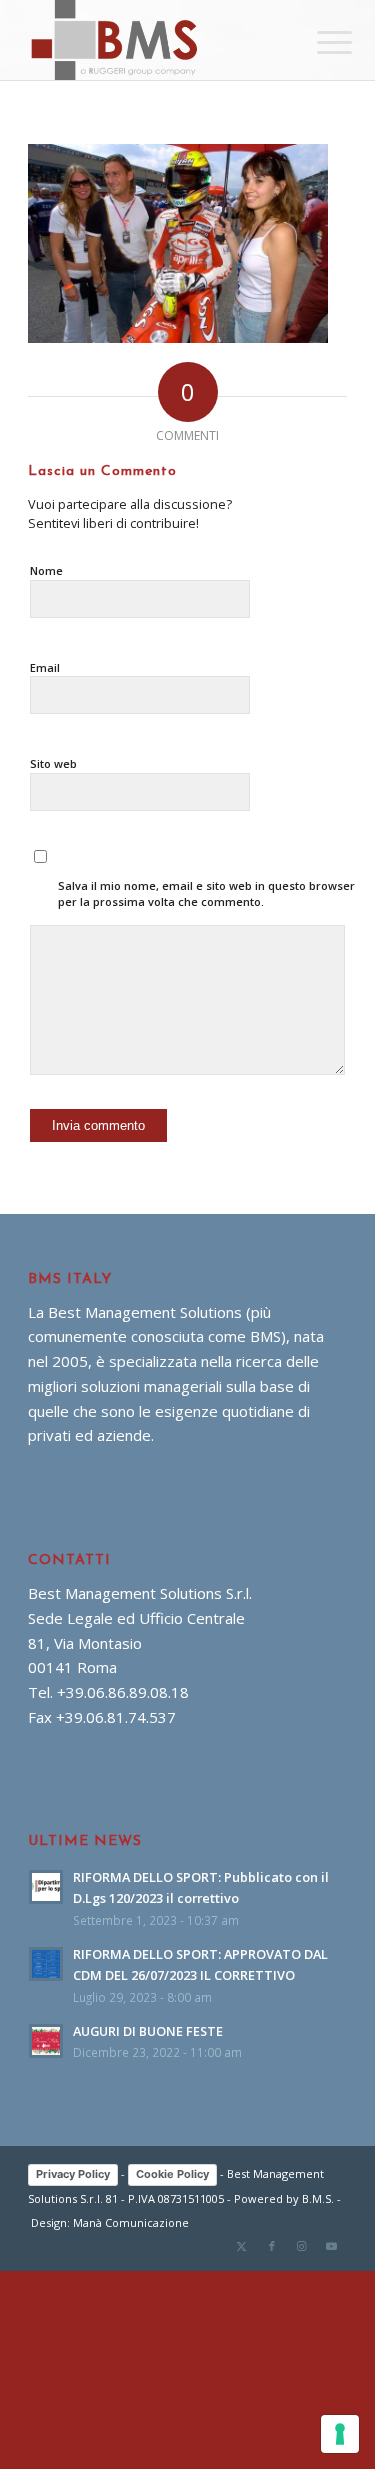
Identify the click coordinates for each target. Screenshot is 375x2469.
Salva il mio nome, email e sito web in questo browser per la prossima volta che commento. (206, 894)
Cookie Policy (172, 2174)
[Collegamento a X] (242, 2246)
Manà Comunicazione (131, 2222)
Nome (46, 570)
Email (45, 667)
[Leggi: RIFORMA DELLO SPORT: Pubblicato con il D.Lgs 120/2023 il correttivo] (46, 1887)
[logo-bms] (155, 40)
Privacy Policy (73, 2174)
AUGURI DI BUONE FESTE (148, 2031)
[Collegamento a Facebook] (272, 2246)
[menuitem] (319, 42)
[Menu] (319, 42)
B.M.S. (318, 2198)
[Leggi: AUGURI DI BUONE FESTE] (46, 2041)
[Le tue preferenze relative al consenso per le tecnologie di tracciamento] (340, 2434)
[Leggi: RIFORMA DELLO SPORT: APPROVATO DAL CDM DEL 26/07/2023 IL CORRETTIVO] (46, 1964)
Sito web (53, 763)
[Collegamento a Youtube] (332, 2246)
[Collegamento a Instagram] (302, 2246)
